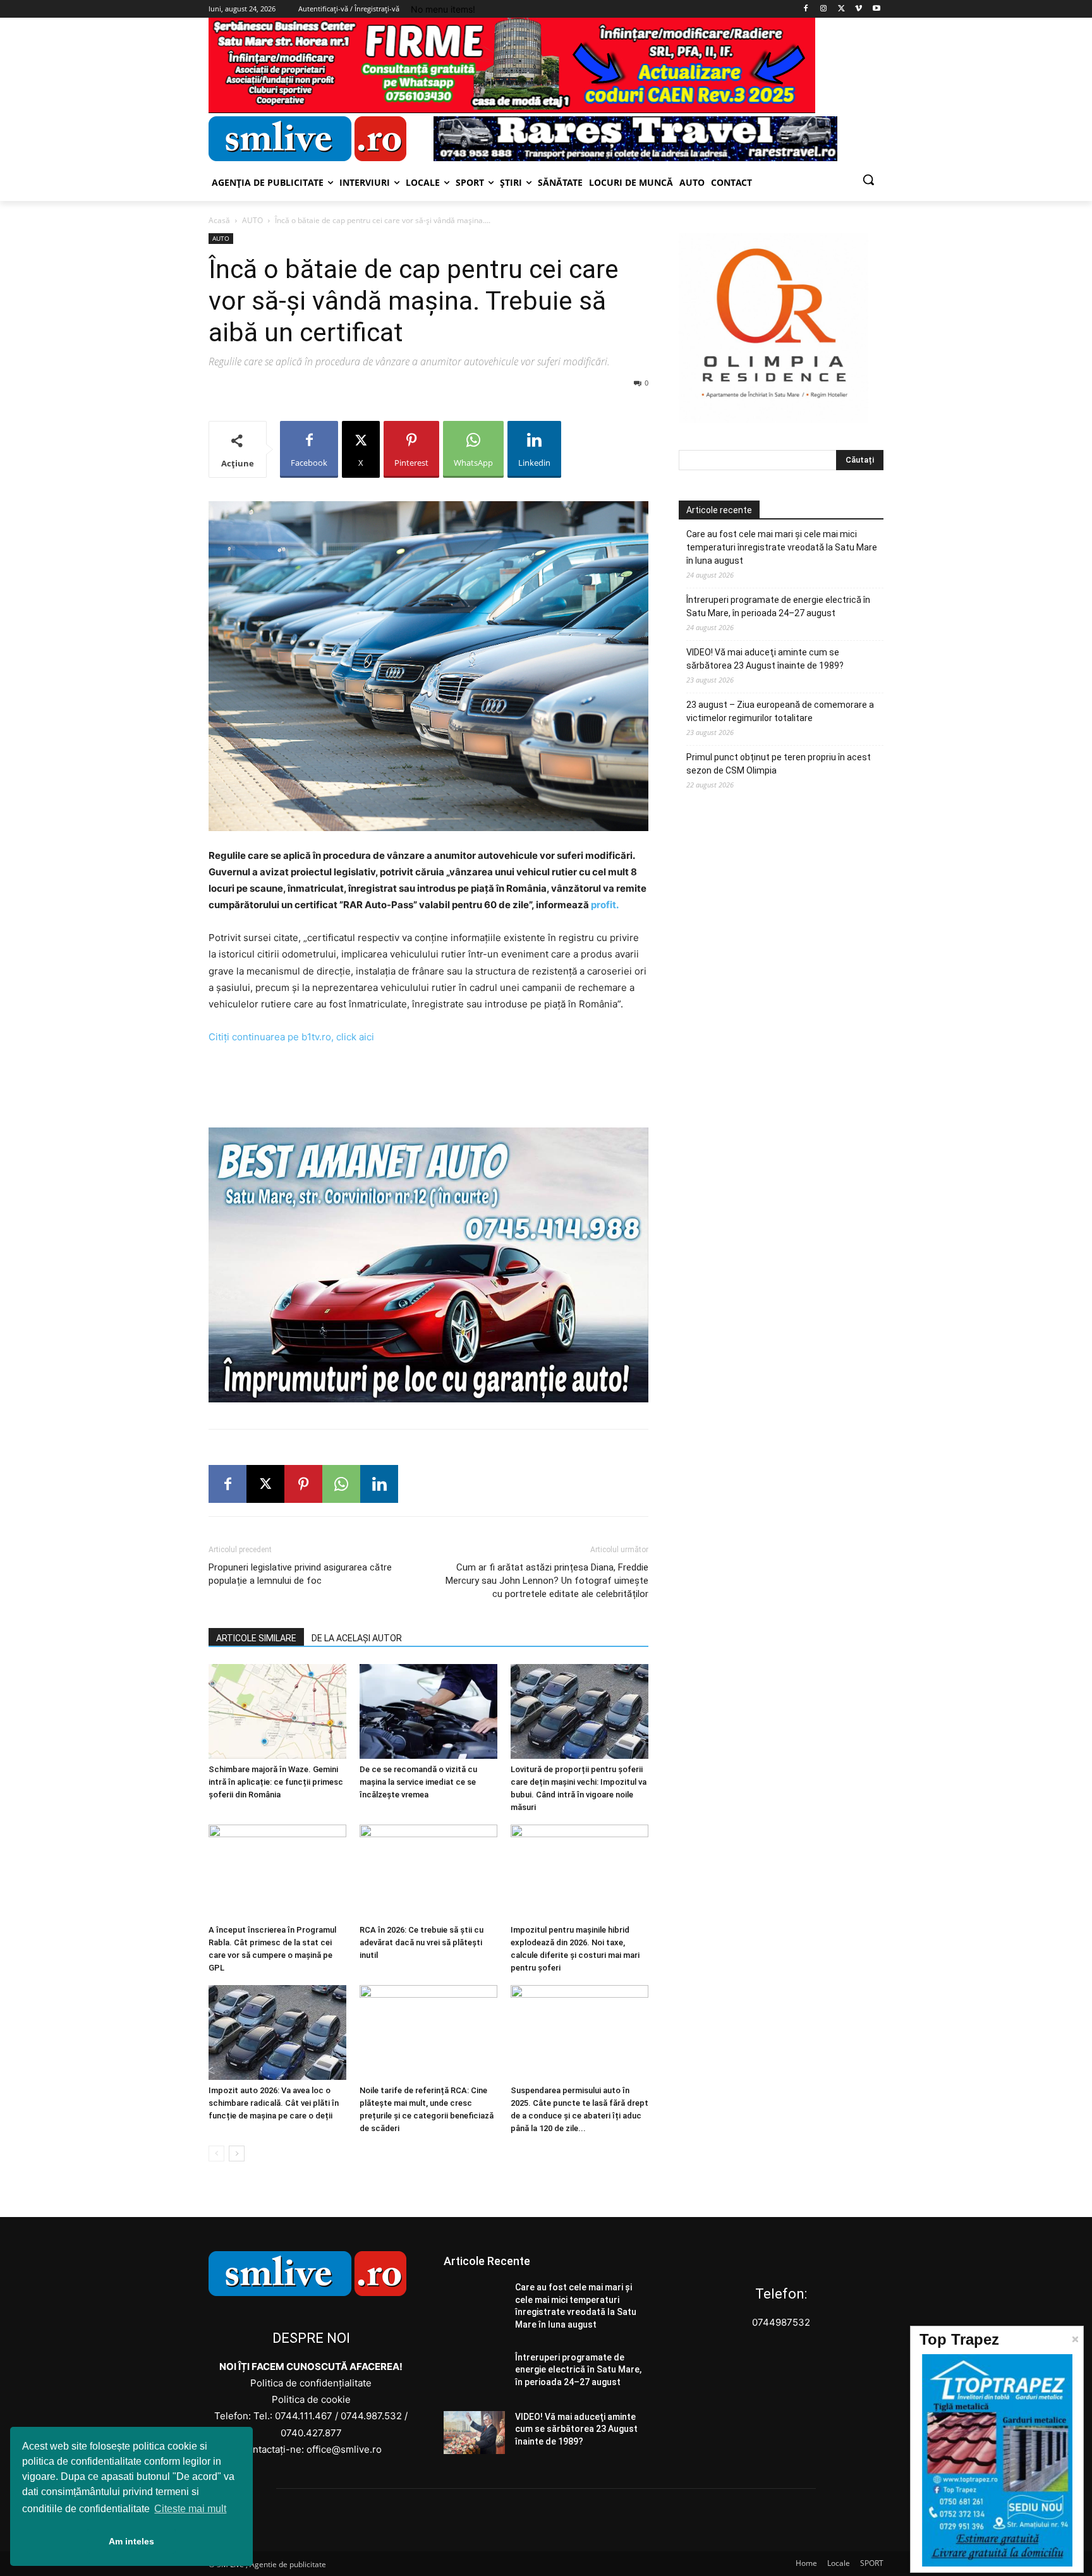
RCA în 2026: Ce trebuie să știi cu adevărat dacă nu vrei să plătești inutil (422, 1942)
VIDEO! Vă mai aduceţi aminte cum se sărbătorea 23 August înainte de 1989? (765, 659)
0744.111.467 (304, 2416)
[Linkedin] (379, 1484)
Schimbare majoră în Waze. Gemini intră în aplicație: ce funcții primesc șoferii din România (276, 1782)
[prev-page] (216, 2154)
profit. (605, 905)
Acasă (219, 220)
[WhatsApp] (341, 1484)
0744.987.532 (371, 2416)
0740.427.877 (311, 2433)
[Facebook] (806, 9)
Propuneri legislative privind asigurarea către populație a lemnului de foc (300, 1574)
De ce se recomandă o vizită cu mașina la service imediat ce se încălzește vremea (418, 1782)
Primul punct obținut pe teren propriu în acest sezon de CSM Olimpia (779, 764)
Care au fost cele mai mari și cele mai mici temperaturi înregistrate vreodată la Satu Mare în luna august (782, 547)
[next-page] (237, 2154)
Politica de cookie (311, 2399)
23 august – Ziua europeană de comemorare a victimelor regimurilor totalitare (780, 711)
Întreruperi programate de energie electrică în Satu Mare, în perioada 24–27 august (778, 606)
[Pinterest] (303, 1484)
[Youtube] (876, 9)
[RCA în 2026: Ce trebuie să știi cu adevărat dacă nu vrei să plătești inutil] (428, 1872)
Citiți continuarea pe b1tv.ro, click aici (291, 1037)
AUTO (252, 220)
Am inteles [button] (131, 2541)
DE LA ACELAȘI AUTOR (357, 1638)
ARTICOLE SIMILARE (256, 1638)
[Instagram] (824, 9)
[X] (841, 9)
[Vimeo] (858, 9)
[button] (868, 179)
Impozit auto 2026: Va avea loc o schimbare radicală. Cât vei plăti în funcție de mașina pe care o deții (274, 2103)
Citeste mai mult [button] (190, 2509)
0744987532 (781, 2322)
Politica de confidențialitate (311, 2383)
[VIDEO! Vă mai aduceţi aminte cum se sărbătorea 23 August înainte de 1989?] (474, 2433)
